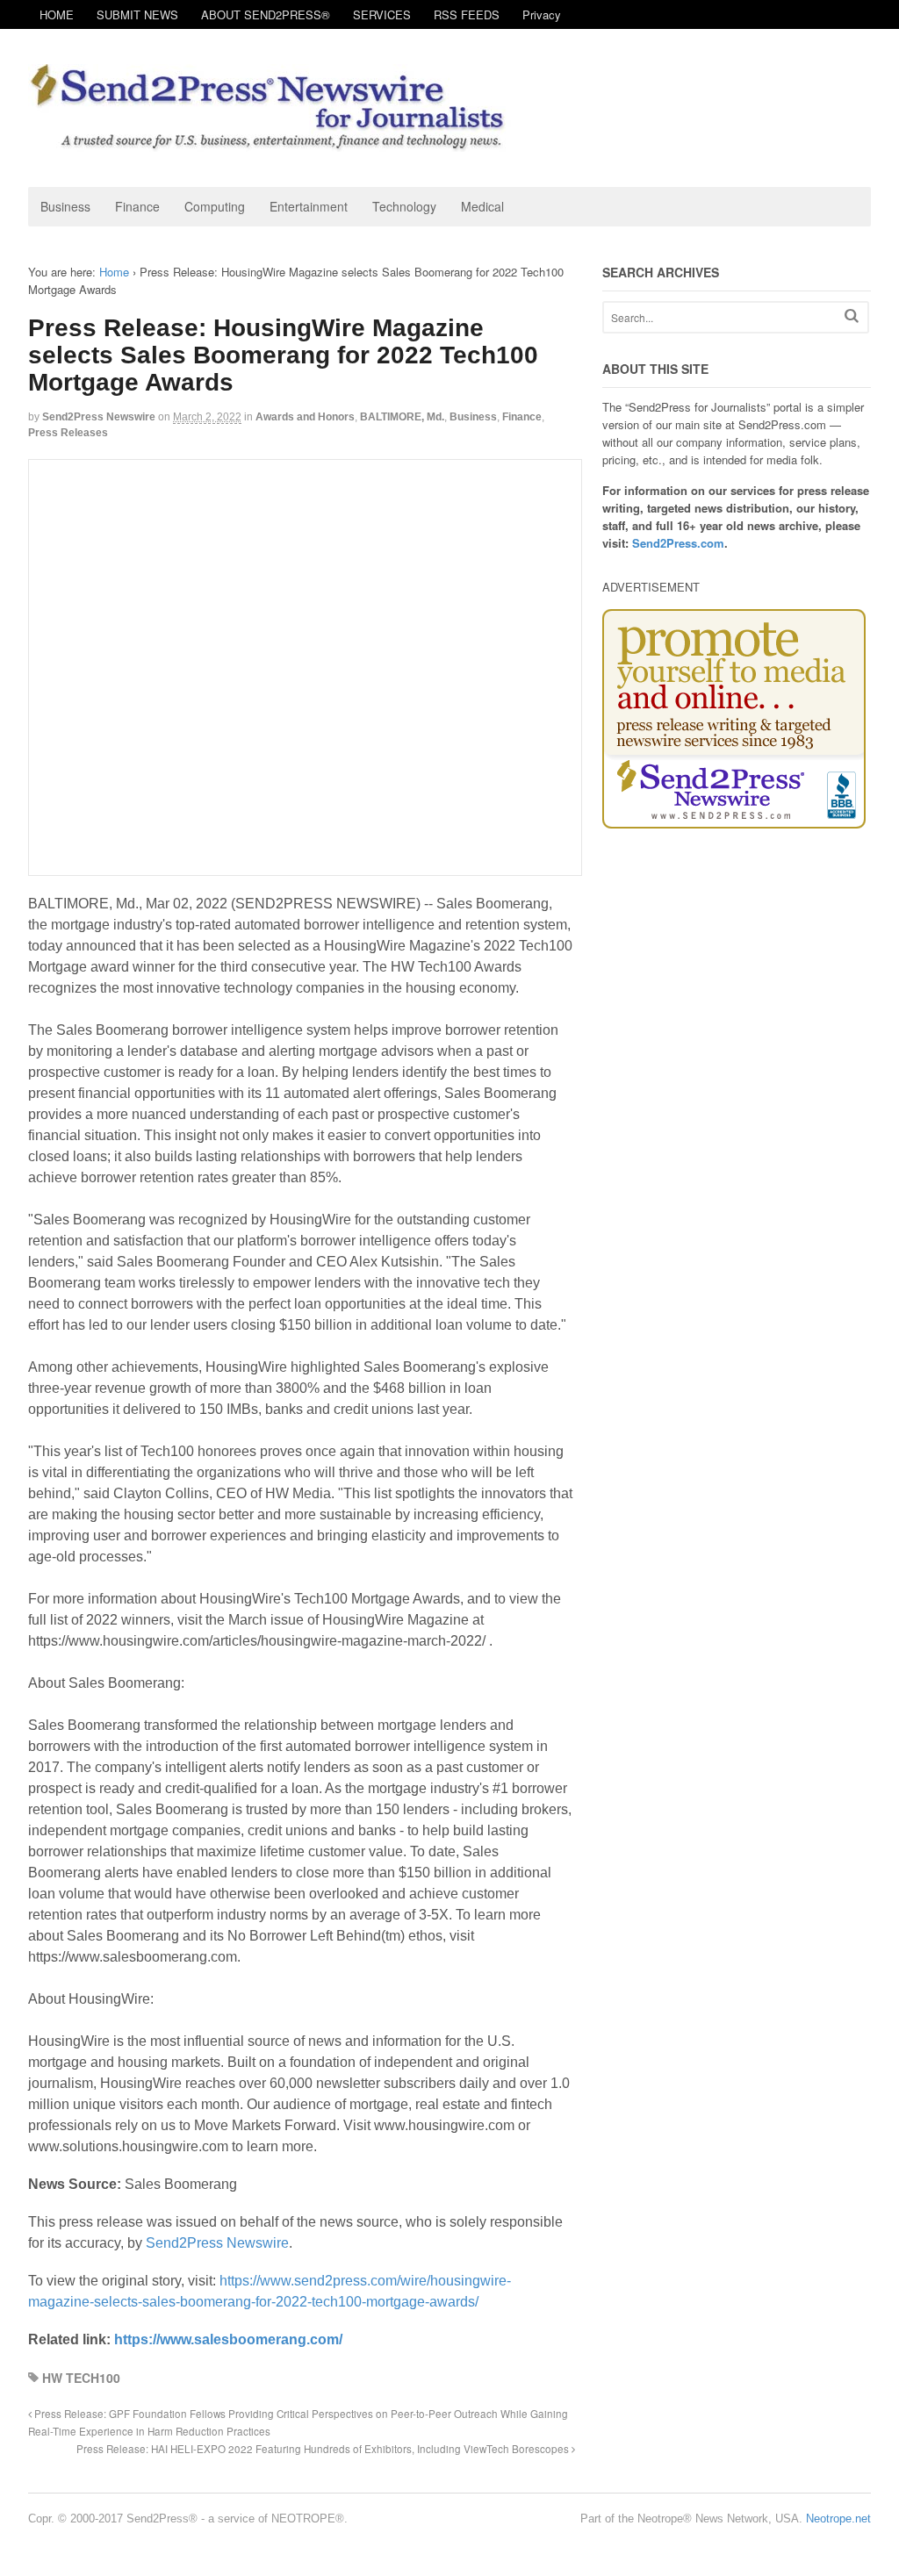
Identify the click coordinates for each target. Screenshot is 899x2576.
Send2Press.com (678, 543)
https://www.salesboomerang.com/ (228, 2339)
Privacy (542, 14)
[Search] (852, 316)
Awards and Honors (305, 417)
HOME (57, 14)
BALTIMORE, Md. (402, 417)
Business (65, 206)
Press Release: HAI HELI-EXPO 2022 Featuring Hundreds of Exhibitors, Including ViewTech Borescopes (324, 2449)
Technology (404, 206)
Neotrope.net (838, 2519)
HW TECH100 (81, 2378)
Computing (215, 206)
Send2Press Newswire (99, 417)
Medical (482, 206)
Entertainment (309, 206)
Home (114, 272)
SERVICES (382, 14)
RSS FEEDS (467, 14)
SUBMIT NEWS (137, 14)
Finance (137, 206)
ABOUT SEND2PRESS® (266, 14)
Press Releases (68, 433)
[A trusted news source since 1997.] (270, 143)
